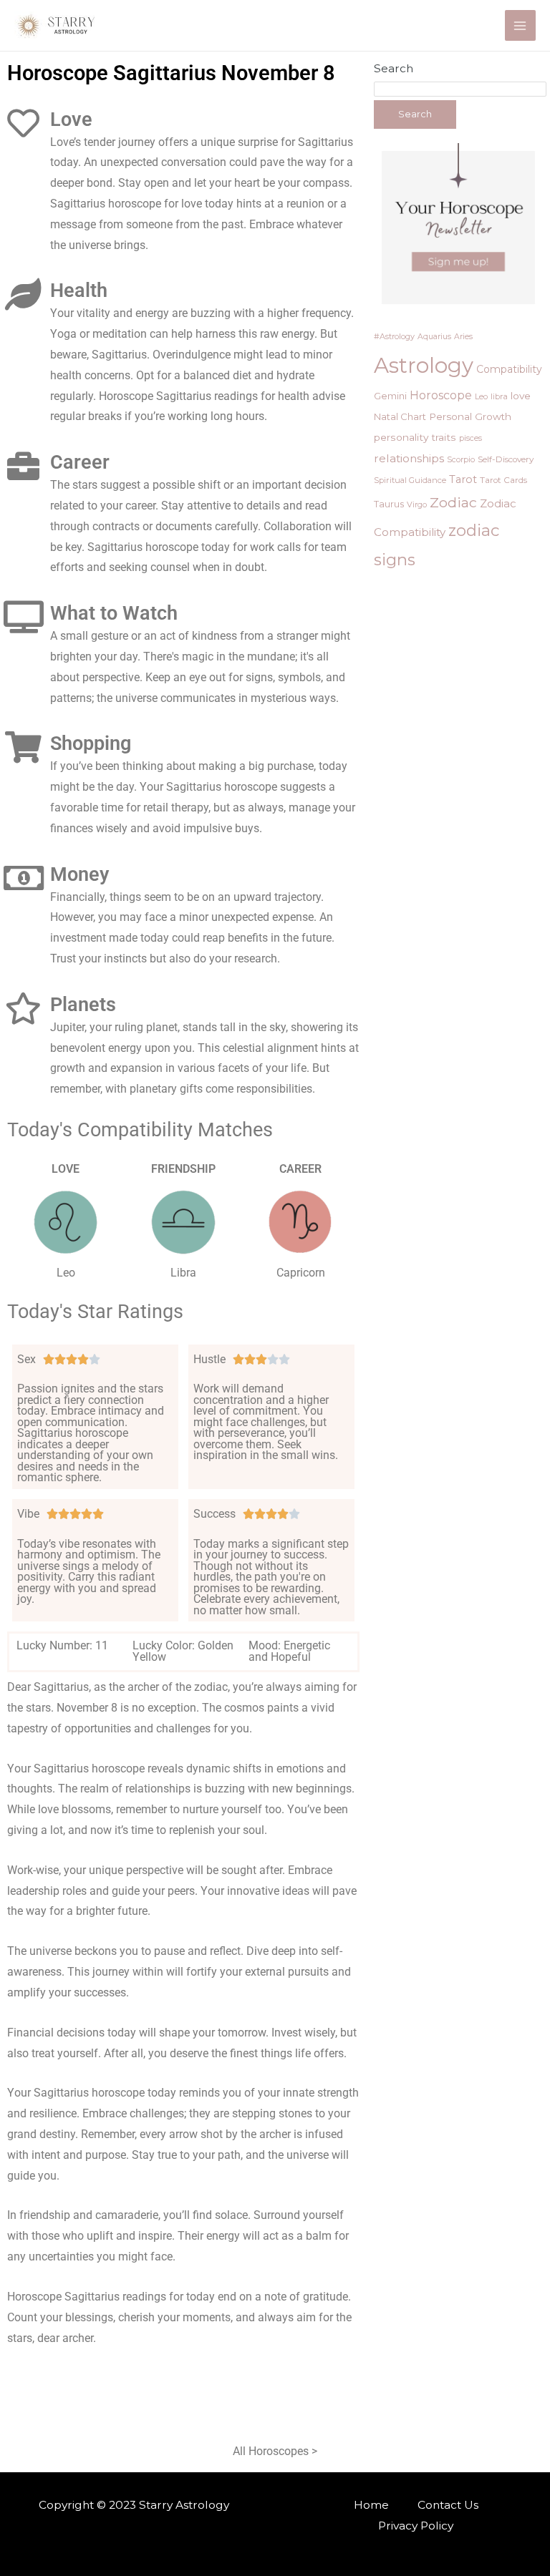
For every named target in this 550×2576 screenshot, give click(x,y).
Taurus (389, 504)
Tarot (463, 479)
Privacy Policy (416, 2526)
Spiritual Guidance (410, 480)
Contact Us (448, 2505)
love (521, 396)
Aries (463, 337)
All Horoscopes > (275, 2451)
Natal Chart (400, 416)
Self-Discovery (506, 459)
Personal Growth (470, 416)
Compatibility (509, 369)
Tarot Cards (503, 480)
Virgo (417, 504)
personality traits (415, 437)
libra (499, 396)
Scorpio (461, 459)
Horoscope (441, 395)
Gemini (390, 396)
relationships (409, 458)
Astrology (424, 365)
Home (371, 2505)
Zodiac (453, 502)
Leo (481, 396)
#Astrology (394, 336)
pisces (471, 438)
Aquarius (434, 337)
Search (394, 68)
